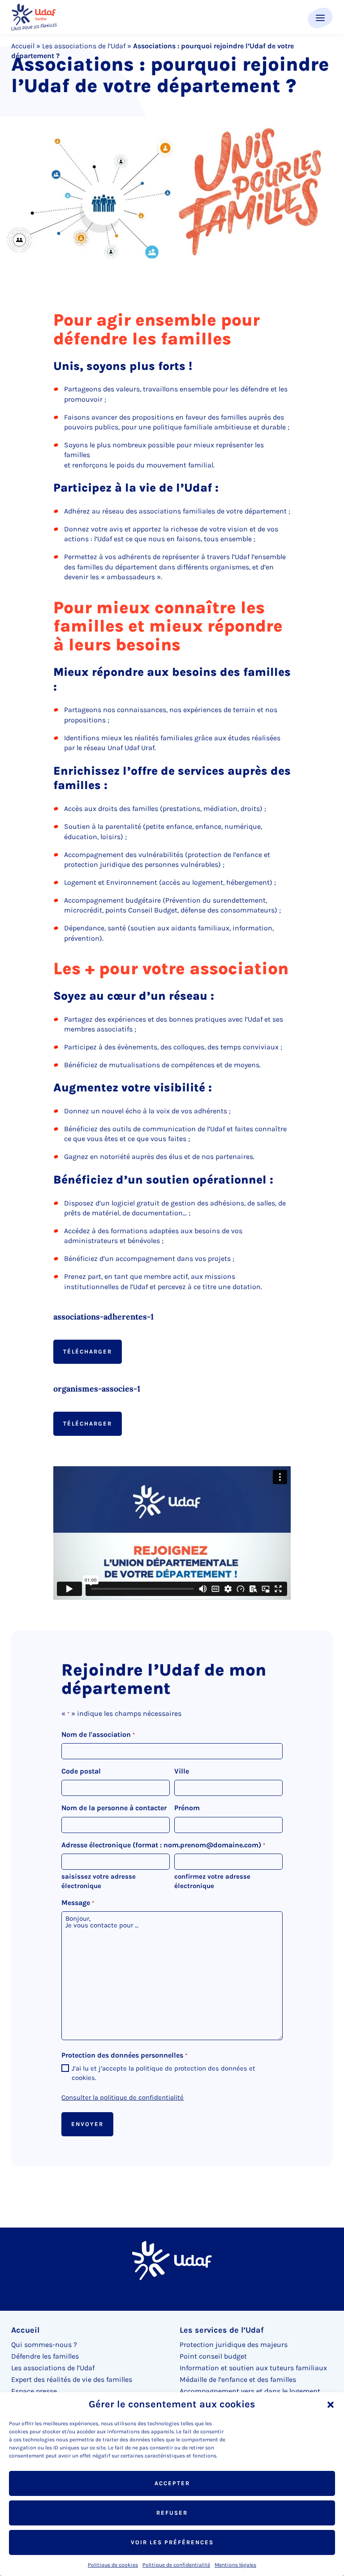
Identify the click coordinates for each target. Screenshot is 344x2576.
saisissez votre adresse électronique (99, 1881)
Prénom (187, 1808)
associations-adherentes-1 (103, 1317)
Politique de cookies (113, 2565)
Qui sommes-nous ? (44, 2345)
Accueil (23, 46)
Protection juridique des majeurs (234, 2345)
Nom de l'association (98, 1734)
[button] (331, 2405)
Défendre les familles (45, 2356)
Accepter (172, 2483)
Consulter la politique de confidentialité (123, 2097)
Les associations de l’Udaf (84, 46)
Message (77, 1903)
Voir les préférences (172, 2542)
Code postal (81, 1771)
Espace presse (34, 2391)
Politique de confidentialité (176, 2565)
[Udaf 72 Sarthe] (34, 17)
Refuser (172, 2513)
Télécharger (88, 1352)
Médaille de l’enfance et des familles (238, 2379)
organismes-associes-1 (97, 1389)
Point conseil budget (213, 2356)
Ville (182, 1771)
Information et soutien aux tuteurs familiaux (253, 2368)
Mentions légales (235, 2565)
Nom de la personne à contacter (114, 1808)
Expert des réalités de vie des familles (72, 2379)
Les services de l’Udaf (222, 2330)
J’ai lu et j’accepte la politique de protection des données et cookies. (163, 2073)
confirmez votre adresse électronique (212, 1881)
